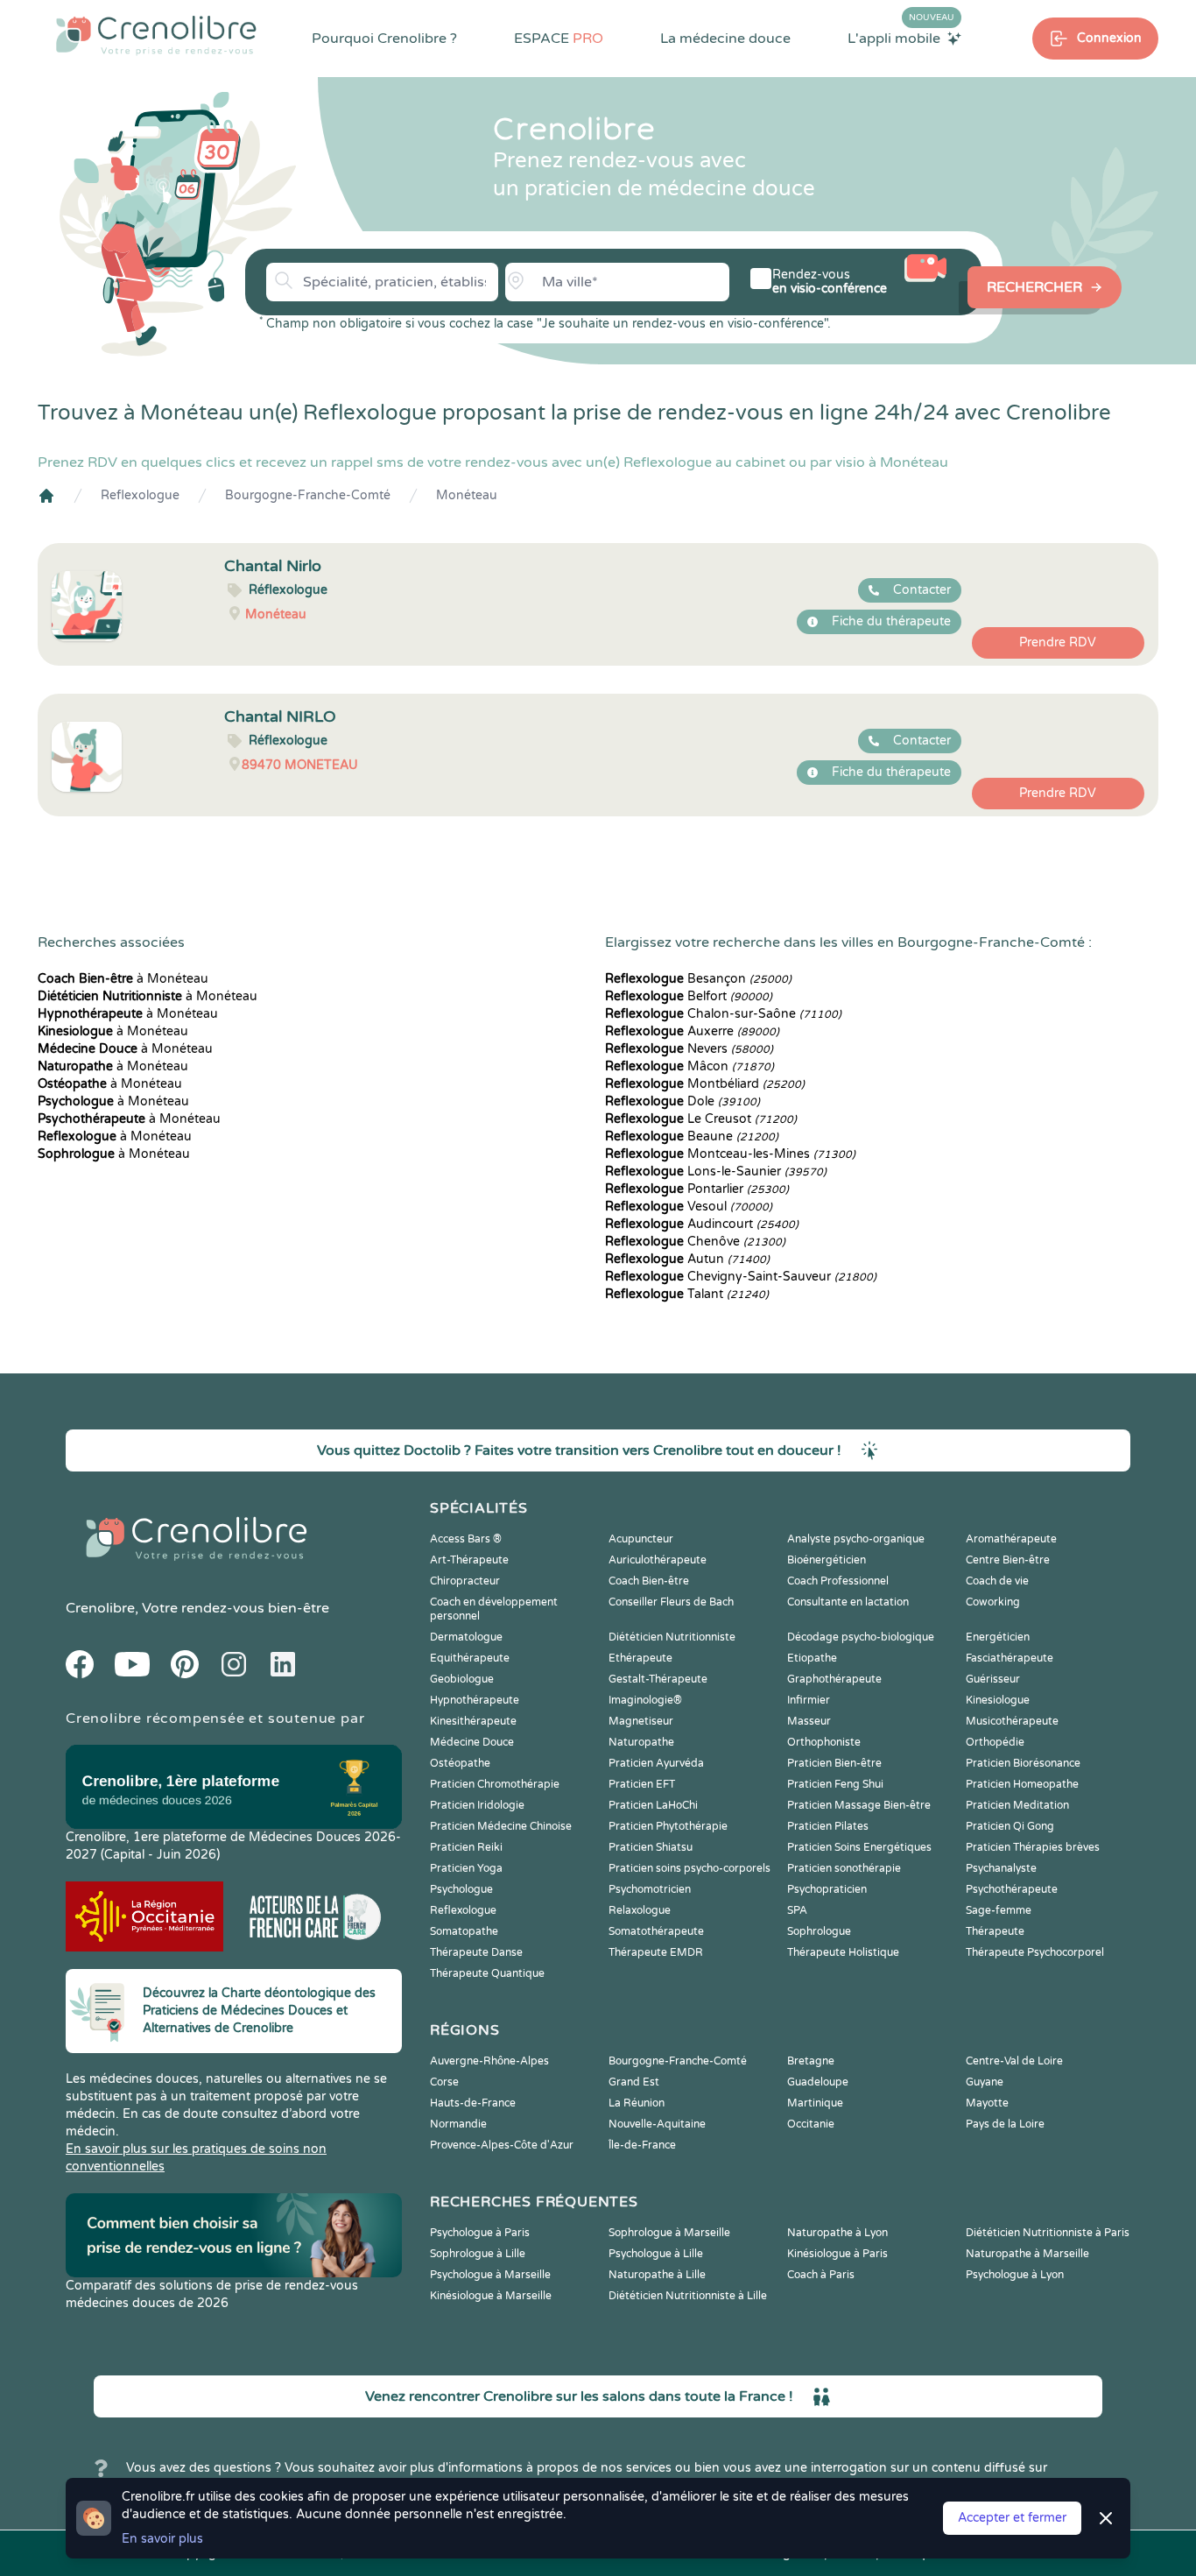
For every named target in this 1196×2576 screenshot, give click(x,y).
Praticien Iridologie (477, 1805)
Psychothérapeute (1012, 1889)
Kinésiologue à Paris (837, 2254)
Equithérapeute (470, 1658)
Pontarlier (697, 1189)
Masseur (809, 1721)
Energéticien (998, 1637)
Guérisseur (993, 1679)
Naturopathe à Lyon (837, 2233)
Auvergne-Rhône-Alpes (489, 2061)
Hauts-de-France (473, 2103)
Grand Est (634, 2082)
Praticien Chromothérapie (495, 1784)
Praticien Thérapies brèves (1033, 1847)
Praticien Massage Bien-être (859, 1805)
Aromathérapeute (1011, 1539)
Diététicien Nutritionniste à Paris (1048, 2233)
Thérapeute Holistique (843, 1952)
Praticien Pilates (828, 1826)
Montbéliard (705, 1084)
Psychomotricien (650, 1889)
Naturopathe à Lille (657, 2275)
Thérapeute (995, 1931)
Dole (682, 1101)
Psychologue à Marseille (490, 2275)
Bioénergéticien (827, 1560)
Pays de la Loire (1005, 2124)
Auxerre (692, 1031)
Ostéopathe (460, 1763)
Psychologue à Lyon (1015, 2275)
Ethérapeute (640, 1658)
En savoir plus (162, 2539)
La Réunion (637, 2103)
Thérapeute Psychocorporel (1035, 1952)
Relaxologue (640, 1910)
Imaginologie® (645, 1700)
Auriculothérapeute (658, 1560)
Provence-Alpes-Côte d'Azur (502, 2145)
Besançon (698, 979)
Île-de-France (642, 2145)
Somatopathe (464, 1931)
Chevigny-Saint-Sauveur (741, 1277)
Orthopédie (995, 1742)
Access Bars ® (466, 1539)
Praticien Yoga (466, 1868)
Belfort (689, 996)
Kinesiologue (998, 1700)
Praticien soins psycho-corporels (689, 1868)
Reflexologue (140, 495)
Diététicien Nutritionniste (672, 1637)
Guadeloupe (818, 2082)
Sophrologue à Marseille (669, 2233)
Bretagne (811, 2061)
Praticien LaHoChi (653, 1805)
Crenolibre (100, 1608)
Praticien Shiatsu (651, 1847)
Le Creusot (701, 1119)
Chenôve (695, 1242)
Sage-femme (999, 1910)
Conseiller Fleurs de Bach (671, 1602)
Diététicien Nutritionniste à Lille (688, 2296)
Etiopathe (812, 1658)
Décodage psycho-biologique (861, 1637)
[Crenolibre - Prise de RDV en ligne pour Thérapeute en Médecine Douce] (156, 35)
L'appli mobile (901, 38)
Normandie (458, 2124)
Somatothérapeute (656, 1931)
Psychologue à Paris (480, 2233)
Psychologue (461, 1889)
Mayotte (987, 2103)
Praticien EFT (642, 1784)
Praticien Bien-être (834, 1763)
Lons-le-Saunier (716, 1172)
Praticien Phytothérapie (668, 1826)
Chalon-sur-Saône (723, 1014)
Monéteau (467, 495)
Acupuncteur (641, 1539)
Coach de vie (997, 1581)
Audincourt (702, 1224)
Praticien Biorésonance (1023, 1763)
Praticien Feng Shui (835, 1784)
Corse (444, 2082)
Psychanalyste (1001, 1868)
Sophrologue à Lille (478, 2254)
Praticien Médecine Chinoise (501, 1826)
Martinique (815, 2103)
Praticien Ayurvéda (656, 1763)
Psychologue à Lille (656, 2254)
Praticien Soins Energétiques (859, 1847)
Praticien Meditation (1017, 1805)
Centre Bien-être (1008, 1560)
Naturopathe (641, 1742)
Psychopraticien (827, 1889)
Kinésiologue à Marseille (491, 2296)
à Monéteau (123, 979)
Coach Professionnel (838, 1581)
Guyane (985, 2082)
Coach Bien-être (649, 1581)
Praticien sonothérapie (844, 1868)
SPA (797, 1910)
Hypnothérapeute (475, 1700)
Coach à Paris (821, 2275)
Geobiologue (462, 1679)
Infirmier (809, 1700)
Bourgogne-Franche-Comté (308, 495)
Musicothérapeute (1012, 1721)
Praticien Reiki (466, 1847)
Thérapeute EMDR (656, 1952)
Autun (687, 1259)
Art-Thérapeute (469, 1560)
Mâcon (689, 1066)
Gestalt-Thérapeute (658, 1679)
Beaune (692, 1136)
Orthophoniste (824, 1742)
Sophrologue (819, 1931)
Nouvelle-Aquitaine (657, 2124)
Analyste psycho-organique (856, 1539)
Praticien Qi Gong (1010, 1826)
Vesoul (689, 1207)
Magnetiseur (641, 1721)
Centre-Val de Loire (1014, 2061)
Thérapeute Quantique (487, 1973)
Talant (687, 1294)
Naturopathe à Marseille (1027, 2254)
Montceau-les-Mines (730, 1154)
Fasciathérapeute (1010, 1658)
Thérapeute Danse (476, 1952)
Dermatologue (466, 1637)
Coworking (993, 1602)
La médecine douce (725, 39)
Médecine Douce (472, 1742)
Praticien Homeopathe (1022, 1784)
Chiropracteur (465, 1581)
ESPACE (559, 39)
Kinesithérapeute (473, 1721)
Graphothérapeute (834, 1679)
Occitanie (811, 2124)
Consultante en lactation (848, 1602)
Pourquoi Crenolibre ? (384, 39)
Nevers (689, 1049)
